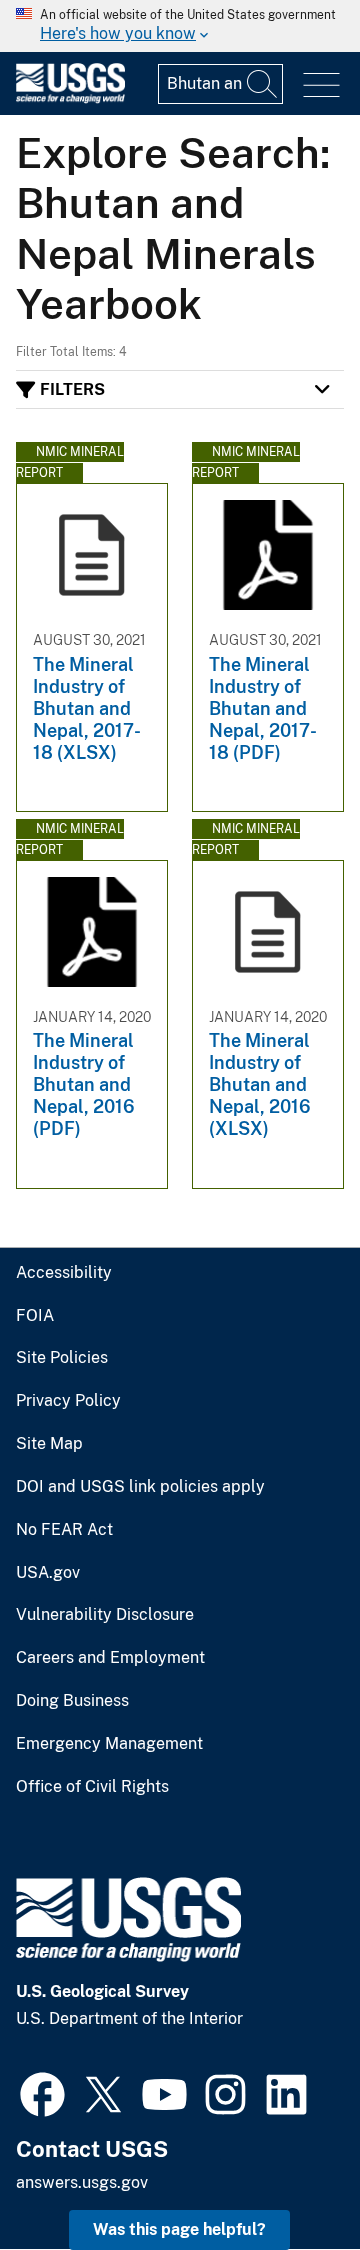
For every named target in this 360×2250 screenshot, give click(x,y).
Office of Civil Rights (92, 1787)
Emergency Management (109, 1744)
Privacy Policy (68, 1401)
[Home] (70, 98)
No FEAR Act (64, 1530)
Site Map (49, 1444)
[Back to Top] (287, 2177)
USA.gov (48, 1573)
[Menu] (321, 85)
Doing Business (72, 1701)
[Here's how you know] (180, 26)
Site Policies (62, 1358)
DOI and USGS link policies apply (140, 1487)
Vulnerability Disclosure (105, 1615)
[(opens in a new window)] (42, 2092)
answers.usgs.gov (82, 2182)
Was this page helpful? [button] (179, 2229)
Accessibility (64, 1273)
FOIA (35, 1316)
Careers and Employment (110, 1658)
